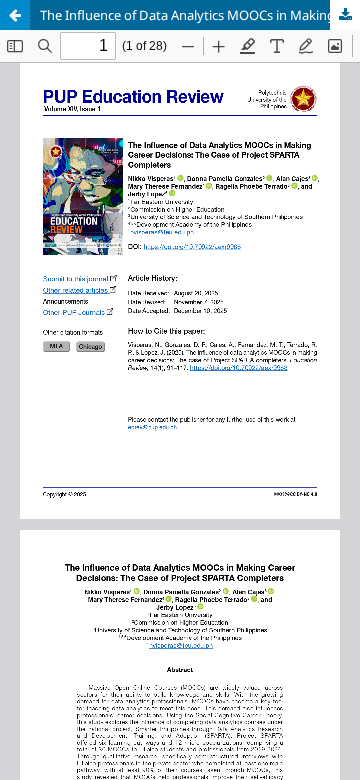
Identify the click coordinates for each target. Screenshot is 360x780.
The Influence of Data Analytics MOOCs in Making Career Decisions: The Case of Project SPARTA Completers (200, 15)
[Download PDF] (345, 15)
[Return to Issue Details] (15, 15)
